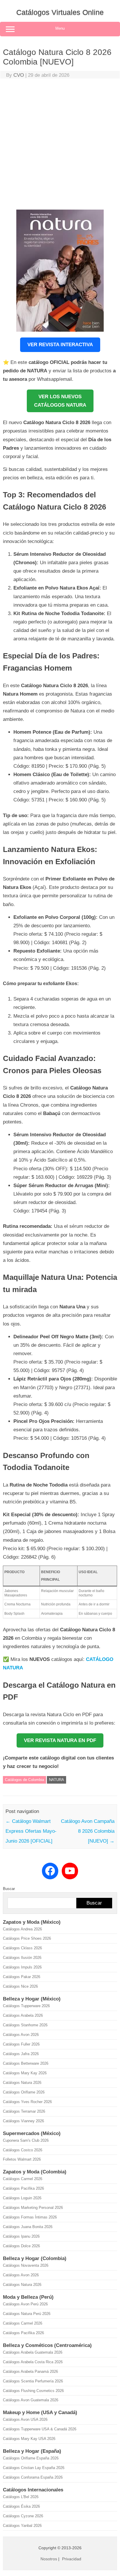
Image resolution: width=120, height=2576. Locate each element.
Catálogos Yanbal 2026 (22, 2526)
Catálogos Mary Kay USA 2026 (29, 2439)
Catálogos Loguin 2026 (22, 2198)
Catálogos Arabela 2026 (23, 2015)
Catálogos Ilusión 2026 (22, 1958)
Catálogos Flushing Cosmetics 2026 (33, 2391)
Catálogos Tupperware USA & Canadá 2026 (40, 2429)
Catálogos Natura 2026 (22, 2083)
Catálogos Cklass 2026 (22, 1948)
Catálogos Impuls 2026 (22, 1967)
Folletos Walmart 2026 (22, 2159)
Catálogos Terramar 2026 (24, 2111)
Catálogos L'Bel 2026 (21, 2497)
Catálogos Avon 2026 (21, 2035)
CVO (19, 75)
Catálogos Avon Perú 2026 (25, 2304)
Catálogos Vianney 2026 (23, 2121)
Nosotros (49, 2559)
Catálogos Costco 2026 (23, 2150)
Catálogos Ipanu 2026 (21, 2236)
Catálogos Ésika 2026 (21, 2506)
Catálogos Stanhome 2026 (25, 2025)
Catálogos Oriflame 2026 (24, 2092)
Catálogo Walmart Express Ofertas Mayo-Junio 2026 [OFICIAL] (31, 1831)
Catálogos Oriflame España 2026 (31, 2458)
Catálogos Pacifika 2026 (23, 2188)
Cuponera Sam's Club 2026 (26, 2140)
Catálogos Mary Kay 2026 (25, 2073)
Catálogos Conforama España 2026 (33, 2477)
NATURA (57, 1780)
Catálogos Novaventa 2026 (26, 2265)
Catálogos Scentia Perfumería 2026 (33, 2381)
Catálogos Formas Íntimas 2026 (30, 2217)
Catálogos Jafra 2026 (21, 2054)
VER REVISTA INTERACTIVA (60, 345)
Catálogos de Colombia (24, 1780)
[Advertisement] (60, 145)
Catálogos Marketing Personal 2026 (33, 2208)
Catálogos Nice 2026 (20, 1986)
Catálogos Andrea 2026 (22, 1929)
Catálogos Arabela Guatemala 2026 (33, 2352)
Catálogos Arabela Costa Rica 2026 (33, 2362)
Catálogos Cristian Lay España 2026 (34, 2468)
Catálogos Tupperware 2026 (26, 2006)
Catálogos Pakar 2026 (22, 1977)
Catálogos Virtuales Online (60, 12)
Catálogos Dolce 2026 (21, 2246)
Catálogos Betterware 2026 (26, 2063)
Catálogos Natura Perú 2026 (27, 2314)
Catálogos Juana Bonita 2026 (28, 2227)
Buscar (9, 1889)
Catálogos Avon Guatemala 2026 (31, 2400)
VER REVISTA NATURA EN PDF (60, 1740)
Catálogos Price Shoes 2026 (27, 1938)
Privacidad (72, 2559)
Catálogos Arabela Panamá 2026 (30, 2372)
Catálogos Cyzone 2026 (23, 2516)
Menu (60, 28)
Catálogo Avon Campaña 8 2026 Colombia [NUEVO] (88, 1831)
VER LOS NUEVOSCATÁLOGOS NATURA (60, 401)
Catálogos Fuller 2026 (21, 2044)
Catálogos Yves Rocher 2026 (27, 2102)
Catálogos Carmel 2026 (23, 2179)
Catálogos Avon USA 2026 (25, 2419)
